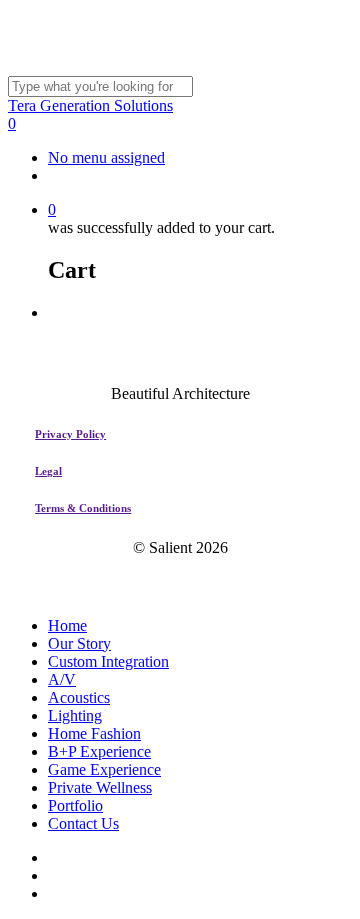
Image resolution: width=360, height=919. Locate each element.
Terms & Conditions (83, 508)
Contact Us (83, 823)
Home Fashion (94, 733)
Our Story (79, 643)
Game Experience (104, 769)
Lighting (75, 715)
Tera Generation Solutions (90, 105)
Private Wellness (100, 787)
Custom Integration (108, 661)
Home (67, 625)
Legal (48, 471)
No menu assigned (106, 157)
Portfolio (75, 805)
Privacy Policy (70, 434)
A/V (62, 679)
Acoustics (79, 697)
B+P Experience (99, 751)
